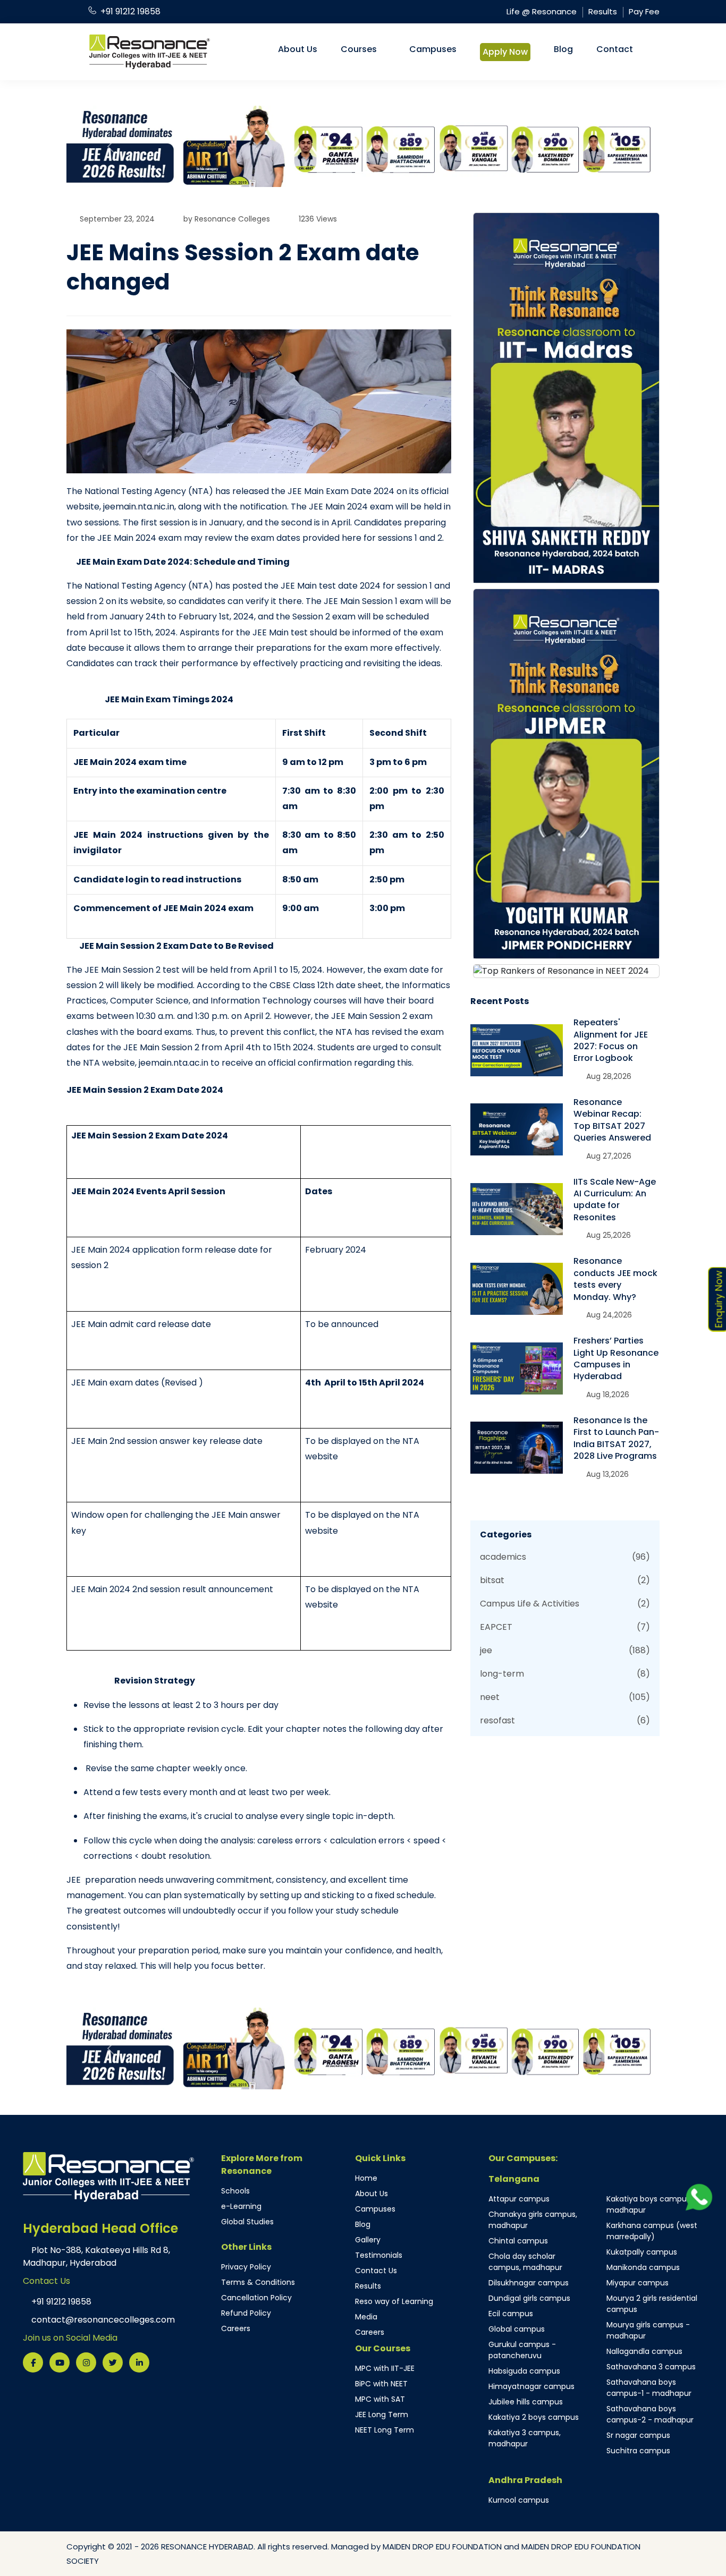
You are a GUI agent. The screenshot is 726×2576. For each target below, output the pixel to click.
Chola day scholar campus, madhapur (525, 2262)
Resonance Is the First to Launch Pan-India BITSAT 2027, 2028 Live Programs (616, 1438)
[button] (111, 146)
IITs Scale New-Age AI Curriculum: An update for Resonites (615, 1200)
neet (565, 1697)
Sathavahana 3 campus (651, 2367)
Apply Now (505, 52)
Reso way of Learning (394, 2301)
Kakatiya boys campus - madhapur (652, 2204)
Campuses (433, 49)
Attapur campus (519, 2199)
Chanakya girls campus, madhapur (533, 2220)
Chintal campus (518, 2241)
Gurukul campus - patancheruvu (522, 2350)
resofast (565, 1720)
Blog (563, 49)
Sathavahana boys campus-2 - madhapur (650, 2414)
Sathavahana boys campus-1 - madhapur (649, 2388)
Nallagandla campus (644, 2351)
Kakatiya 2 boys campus (534, 2417)
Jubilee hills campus (526, 2402)
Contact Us (376, 2271)
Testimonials (379, 2255)
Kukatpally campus (642, 2252)
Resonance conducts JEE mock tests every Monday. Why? (615, 1279)
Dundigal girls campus (529, 2298)
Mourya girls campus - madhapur (648, 2330)
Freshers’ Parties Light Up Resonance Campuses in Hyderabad (616, 1358)
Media (366, 2317)
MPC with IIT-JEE (385, 2368)
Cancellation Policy (256, 2298)
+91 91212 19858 (130, 11)
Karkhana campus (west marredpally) (652, 2231)
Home (366, 2178)
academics (565, 1557)
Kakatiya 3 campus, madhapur (525, 2438)
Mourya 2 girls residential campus (652, 2304)
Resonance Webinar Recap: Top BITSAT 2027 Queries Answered (612, 1120)
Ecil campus (511, 2314)
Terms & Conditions (258, 2282)
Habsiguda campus (524, 2371)
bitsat (565, 1580)
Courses (359, 49)
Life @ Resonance (542, 11)
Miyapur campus (638, 2283)
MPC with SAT (380, 2399)
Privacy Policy (246, 2267)
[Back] (701, 2332)
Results (603, 11)
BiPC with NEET (381, 2384)
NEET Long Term (385, 2430)
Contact (615, 49)
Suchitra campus (638, 2451)
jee (565, 1650)
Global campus (517, 2329)
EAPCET (565, 1627)
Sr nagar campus (638, 2435)
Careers (236, 2328)
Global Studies (247, 2222)
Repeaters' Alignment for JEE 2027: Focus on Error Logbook (611, 1040)
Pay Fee (644, 11)
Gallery (368, 2240)
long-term (565, 1674)
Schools (235, 2191)
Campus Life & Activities (565, 1604)
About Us (298, 49)
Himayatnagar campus (531, 2386)
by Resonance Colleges (227, 219)
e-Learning (241, 2206)
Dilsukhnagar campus (529, 2283)
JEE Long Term (382, 2415)
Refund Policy (246, 2313)
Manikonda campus (643, 2267)
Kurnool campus (519, 2500)
